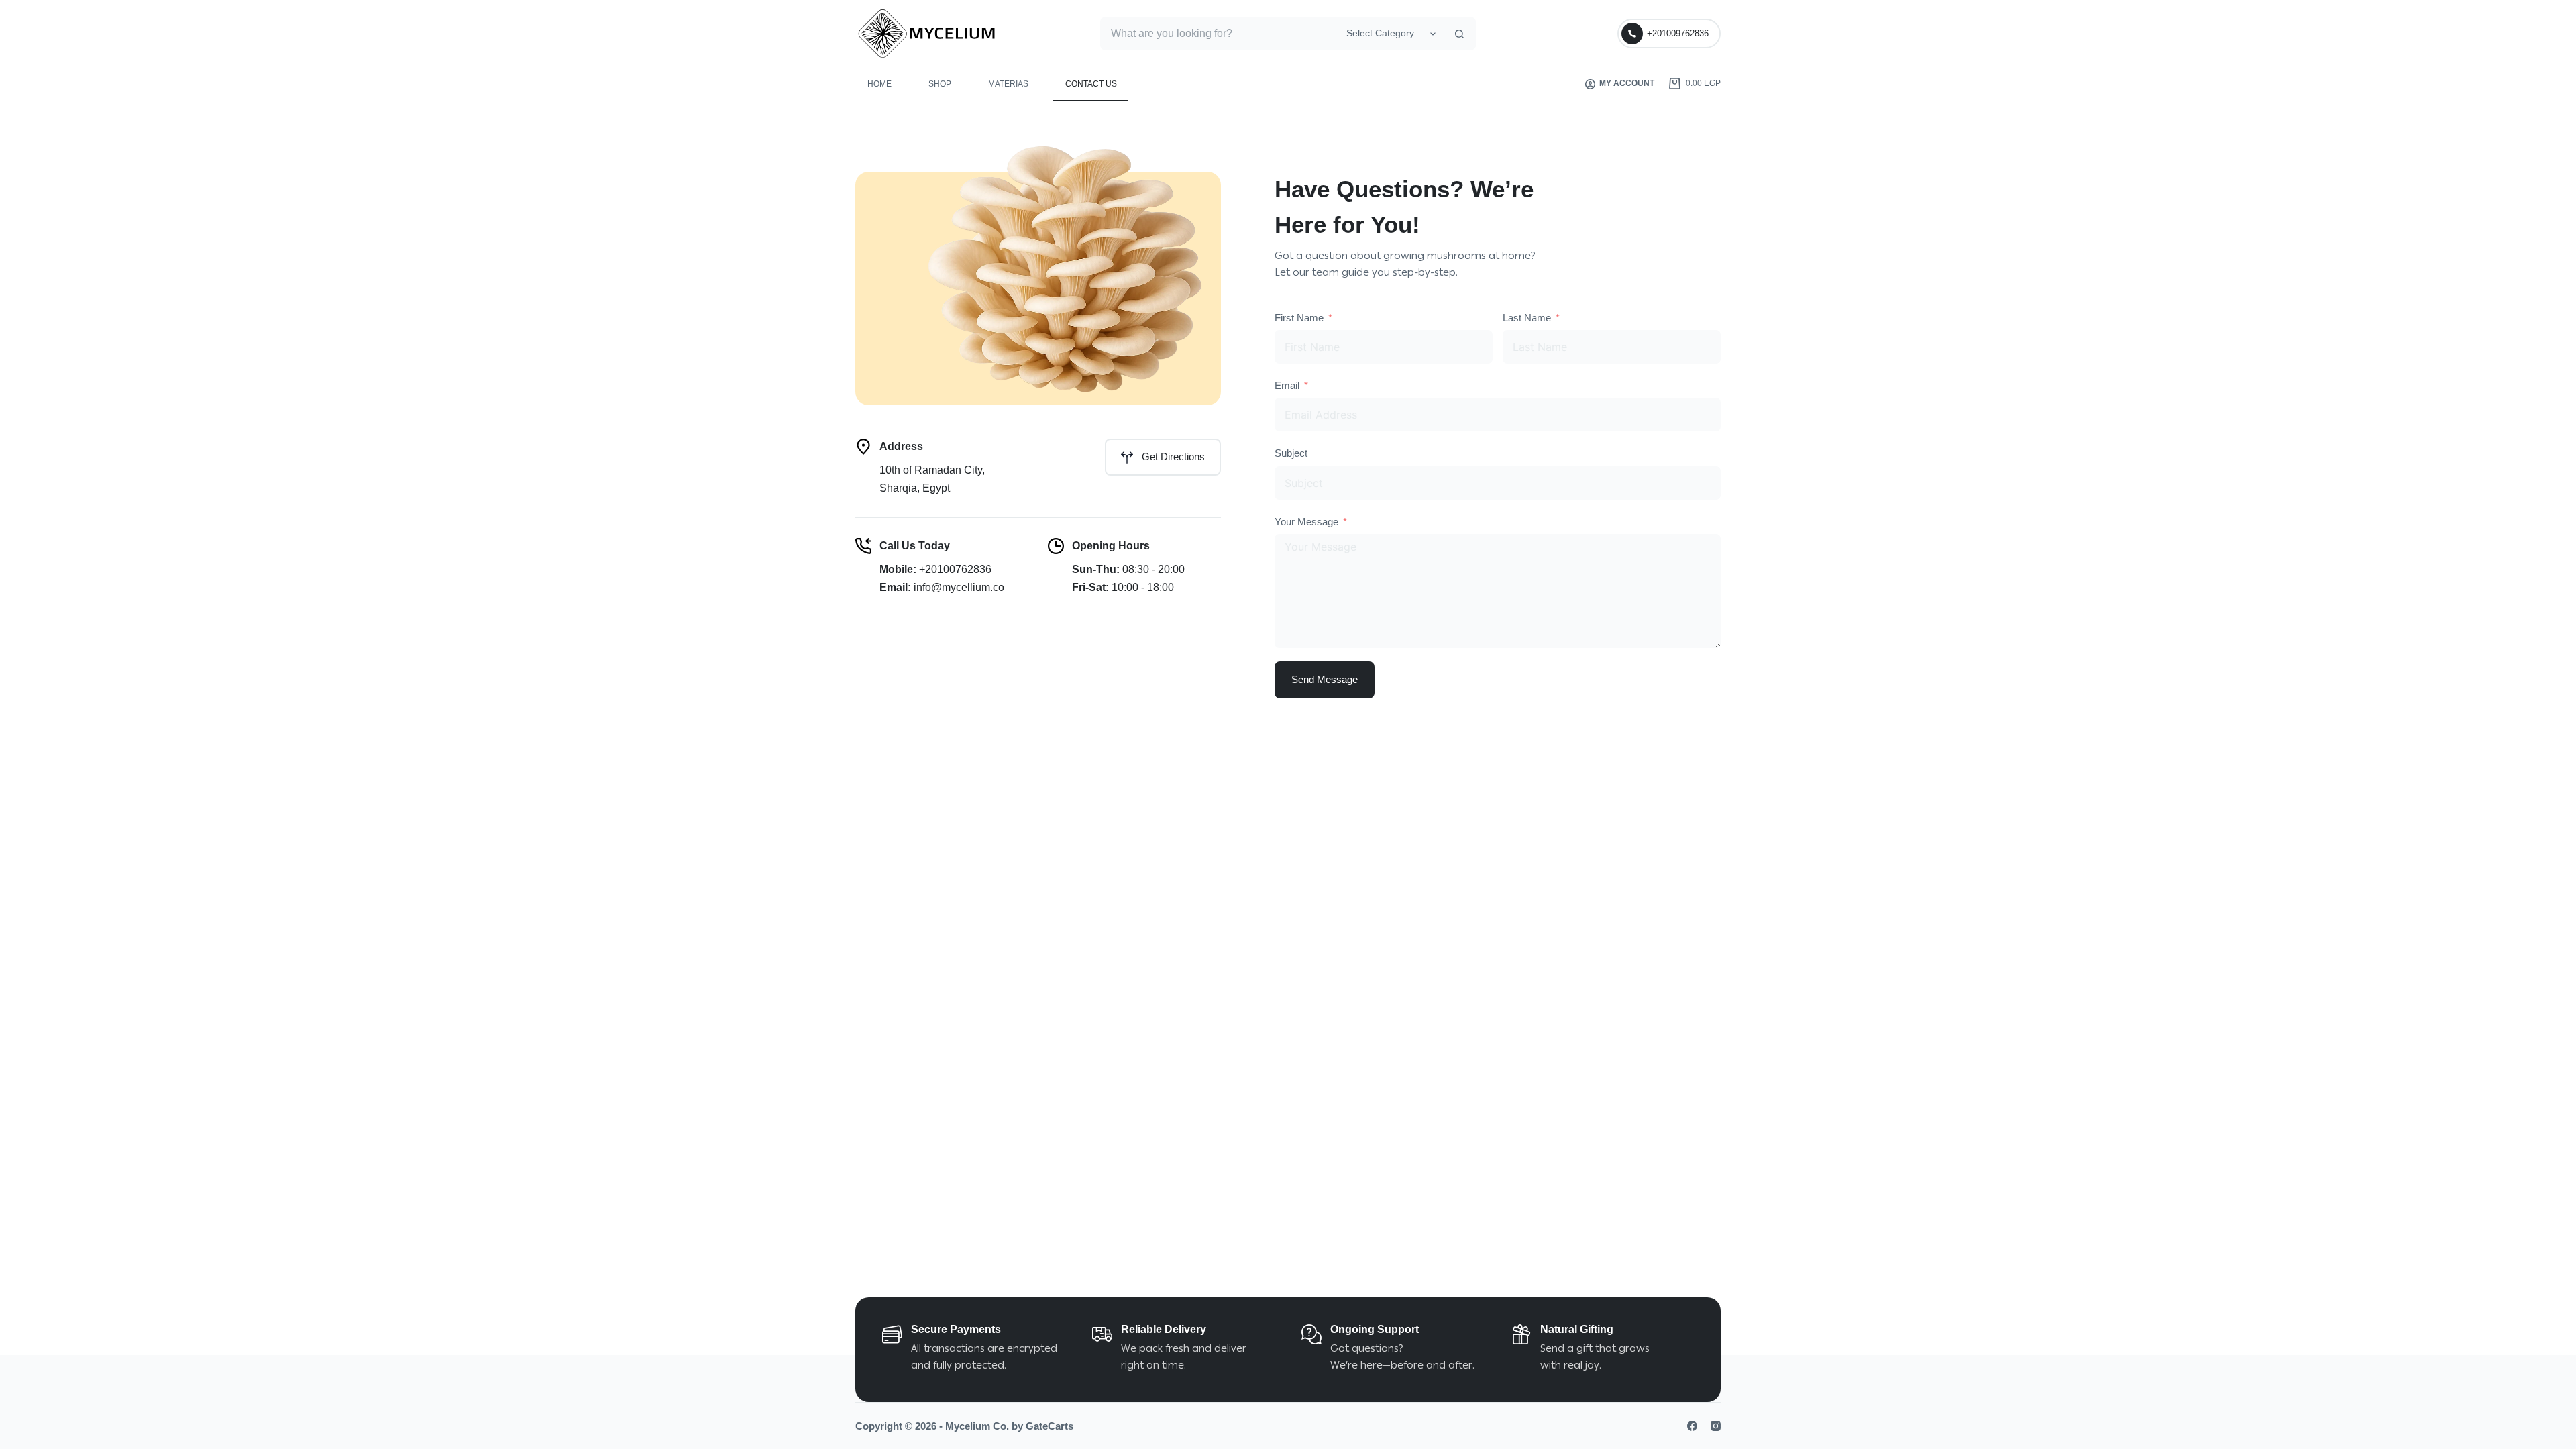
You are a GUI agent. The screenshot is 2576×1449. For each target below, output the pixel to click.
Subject (1291, 453)
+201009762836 (1678, 33)
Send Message (1325, 679)
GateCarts (1050, 1426)
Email (1287, 385)
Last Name (1527, 318)
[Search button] (1459, 34)
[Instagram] (1716, 1426)
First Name (1299, 318)
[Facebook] (1692, 1426)
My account (1627, 83)
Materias (1008, 84)
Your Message (1306, 522)
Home (879, 84)
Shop (940, 84)
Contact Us (1091, 84)
